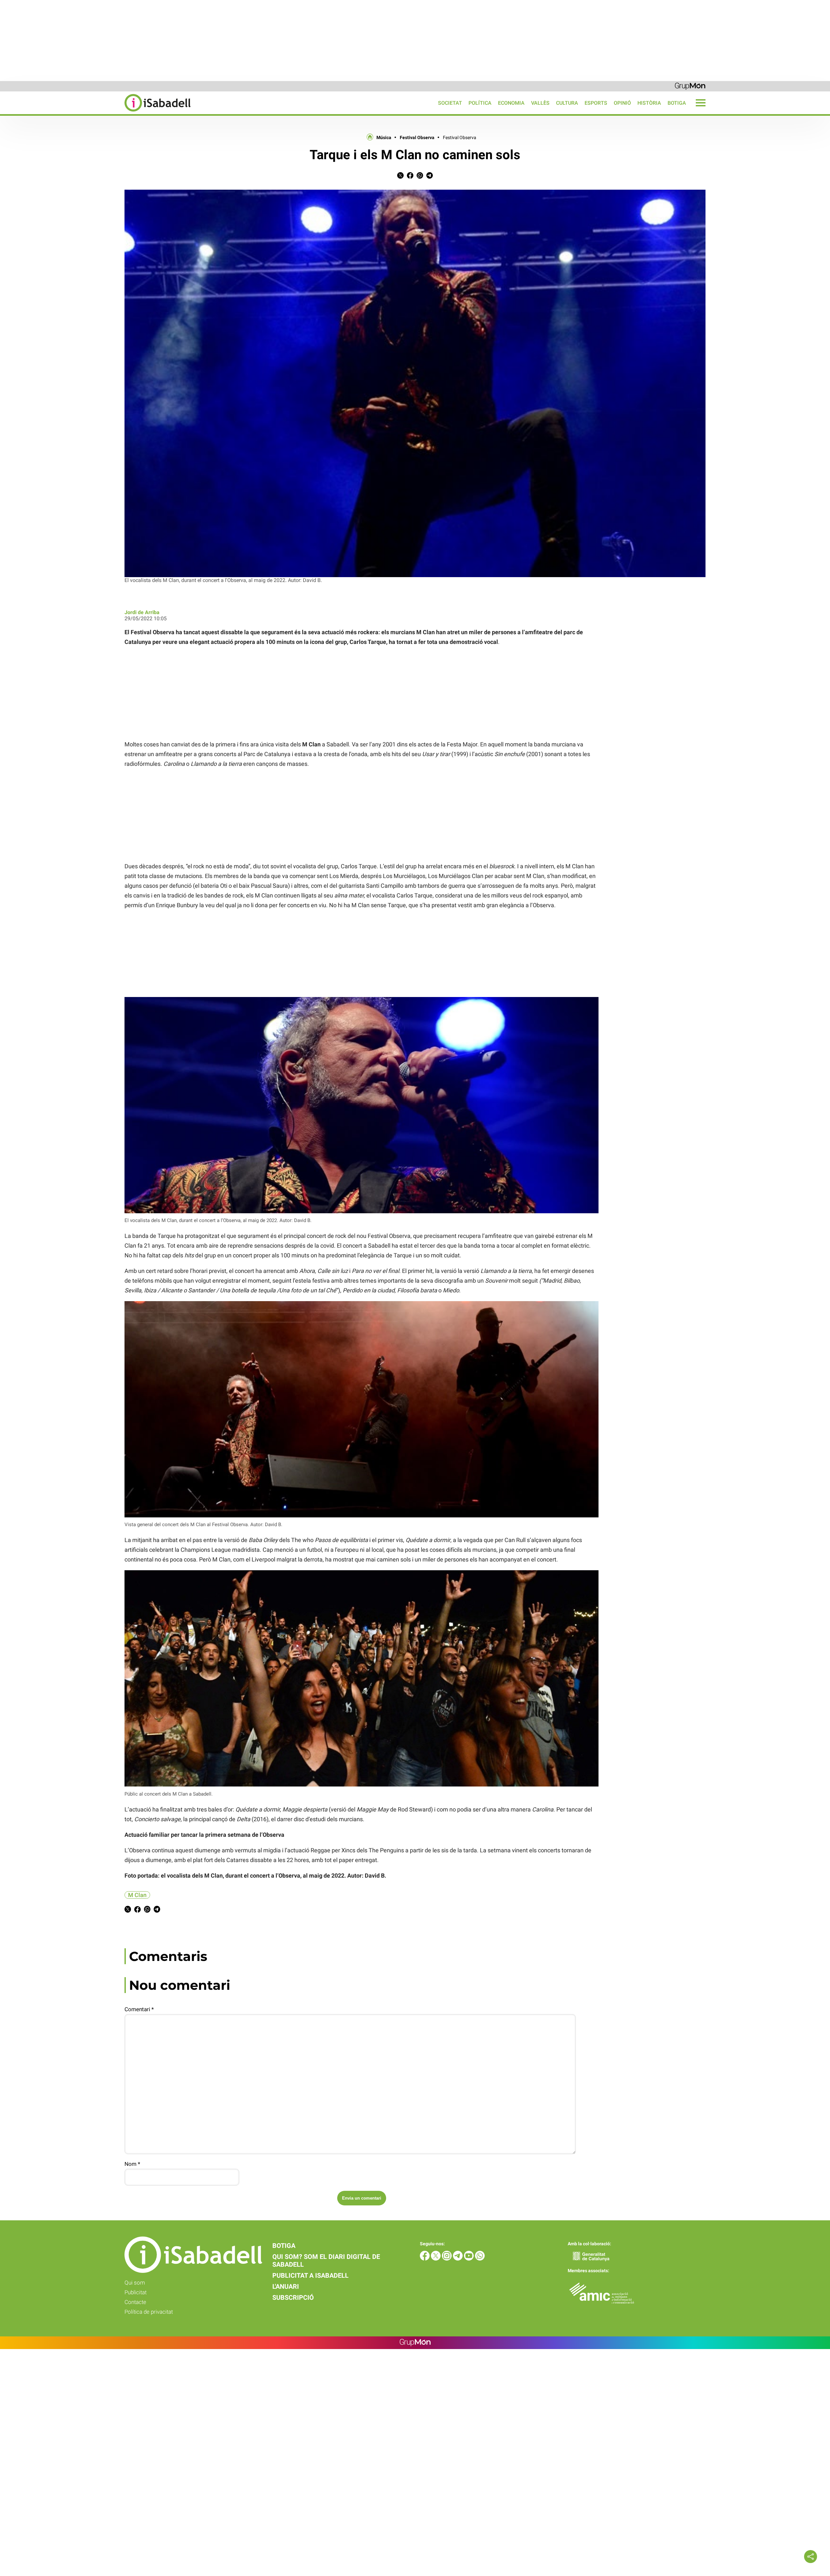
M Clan (137, 1895)
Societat (450, 103)
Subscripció (293, 2297)
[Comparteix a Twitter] (400, 177)
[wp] (480, 2259)
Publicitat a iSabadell (310, 2275)
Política (480, 103)
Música (384, 137)
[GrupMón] (690, 86)
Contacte (135, 2302)
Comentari (139, 2009)
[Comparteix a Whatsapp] (420, 177)
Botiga (677, 103)
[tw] (436, 2259)
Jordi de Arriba (142, 612)
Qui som (135, 2283)
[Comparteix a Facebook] (410, 177)
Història (649, 103)
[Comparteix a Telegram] (430, 177)
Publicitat (136, 2292)
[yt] (469, 2259)
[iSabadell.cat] (95, 112)
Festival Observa (417, 137)
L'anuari (286, 2286)
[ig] (447, 2259)
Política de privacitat (149, 2312)
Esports (596, 103)
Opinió (622, 103)
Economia (511, 103)
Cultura (567, 103)
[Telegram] (458, 2259)
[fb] (425, 2259)
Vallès (540, 103)
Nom (132, 2164)
